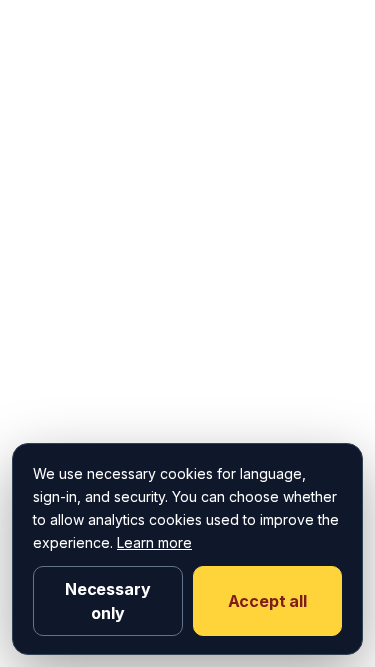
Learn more (154, 542)
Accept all (267, 601)
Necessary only (108, 601)
